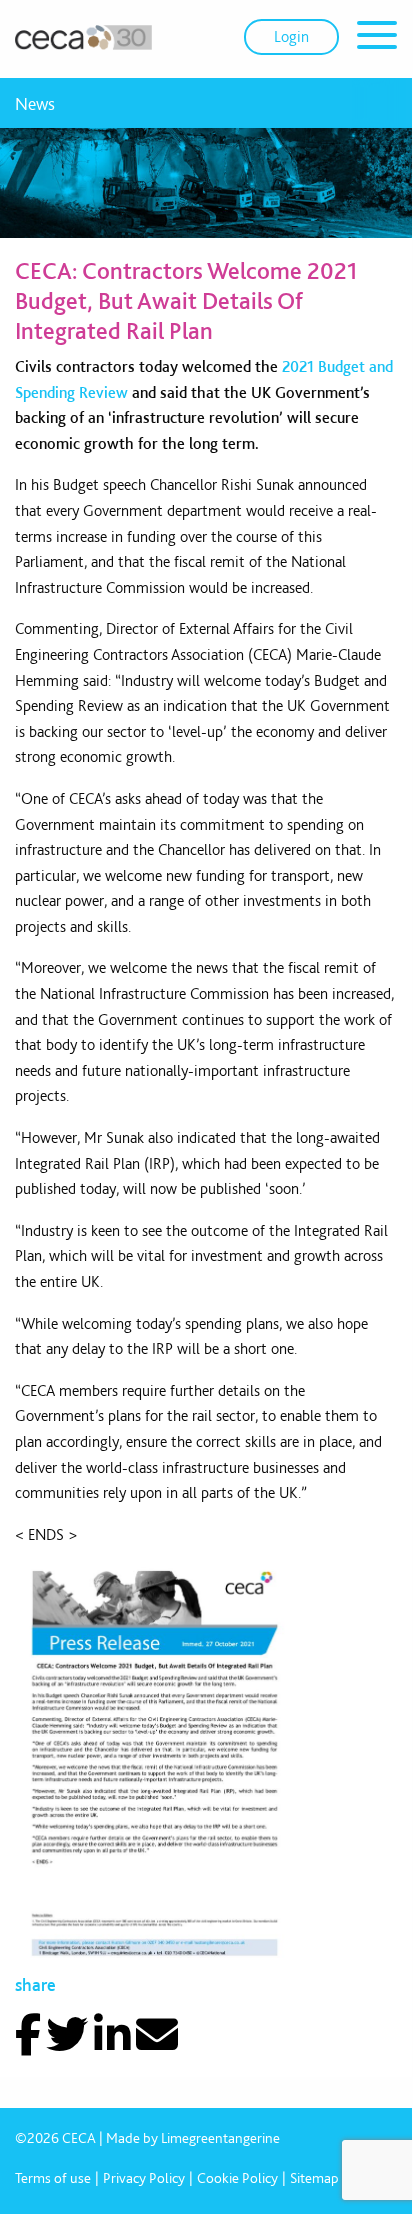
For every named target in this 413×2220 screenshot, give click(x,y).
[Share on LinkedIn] (112, 2035)
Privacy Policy (144, 2178)
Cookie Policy (237, 2178)
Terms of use (53, 2178)
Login (291, 36)
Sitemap (314, 2178)
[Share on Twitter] (67, 2035)
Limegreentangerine (220, 2138)
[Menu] (377, 38)
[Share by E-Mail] (157, 2035)
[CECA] (83, 37)
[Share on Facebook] (28, 2035)
